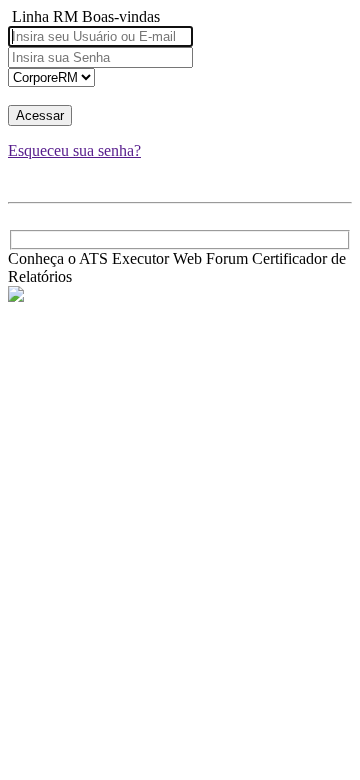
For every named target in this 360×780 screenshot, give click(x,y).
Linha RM (45, 16)
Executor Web (157, 258)
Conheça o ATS (58, 258)
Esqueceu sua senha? (74, 150)
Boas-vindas (121, 16)
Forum (227, 258)
